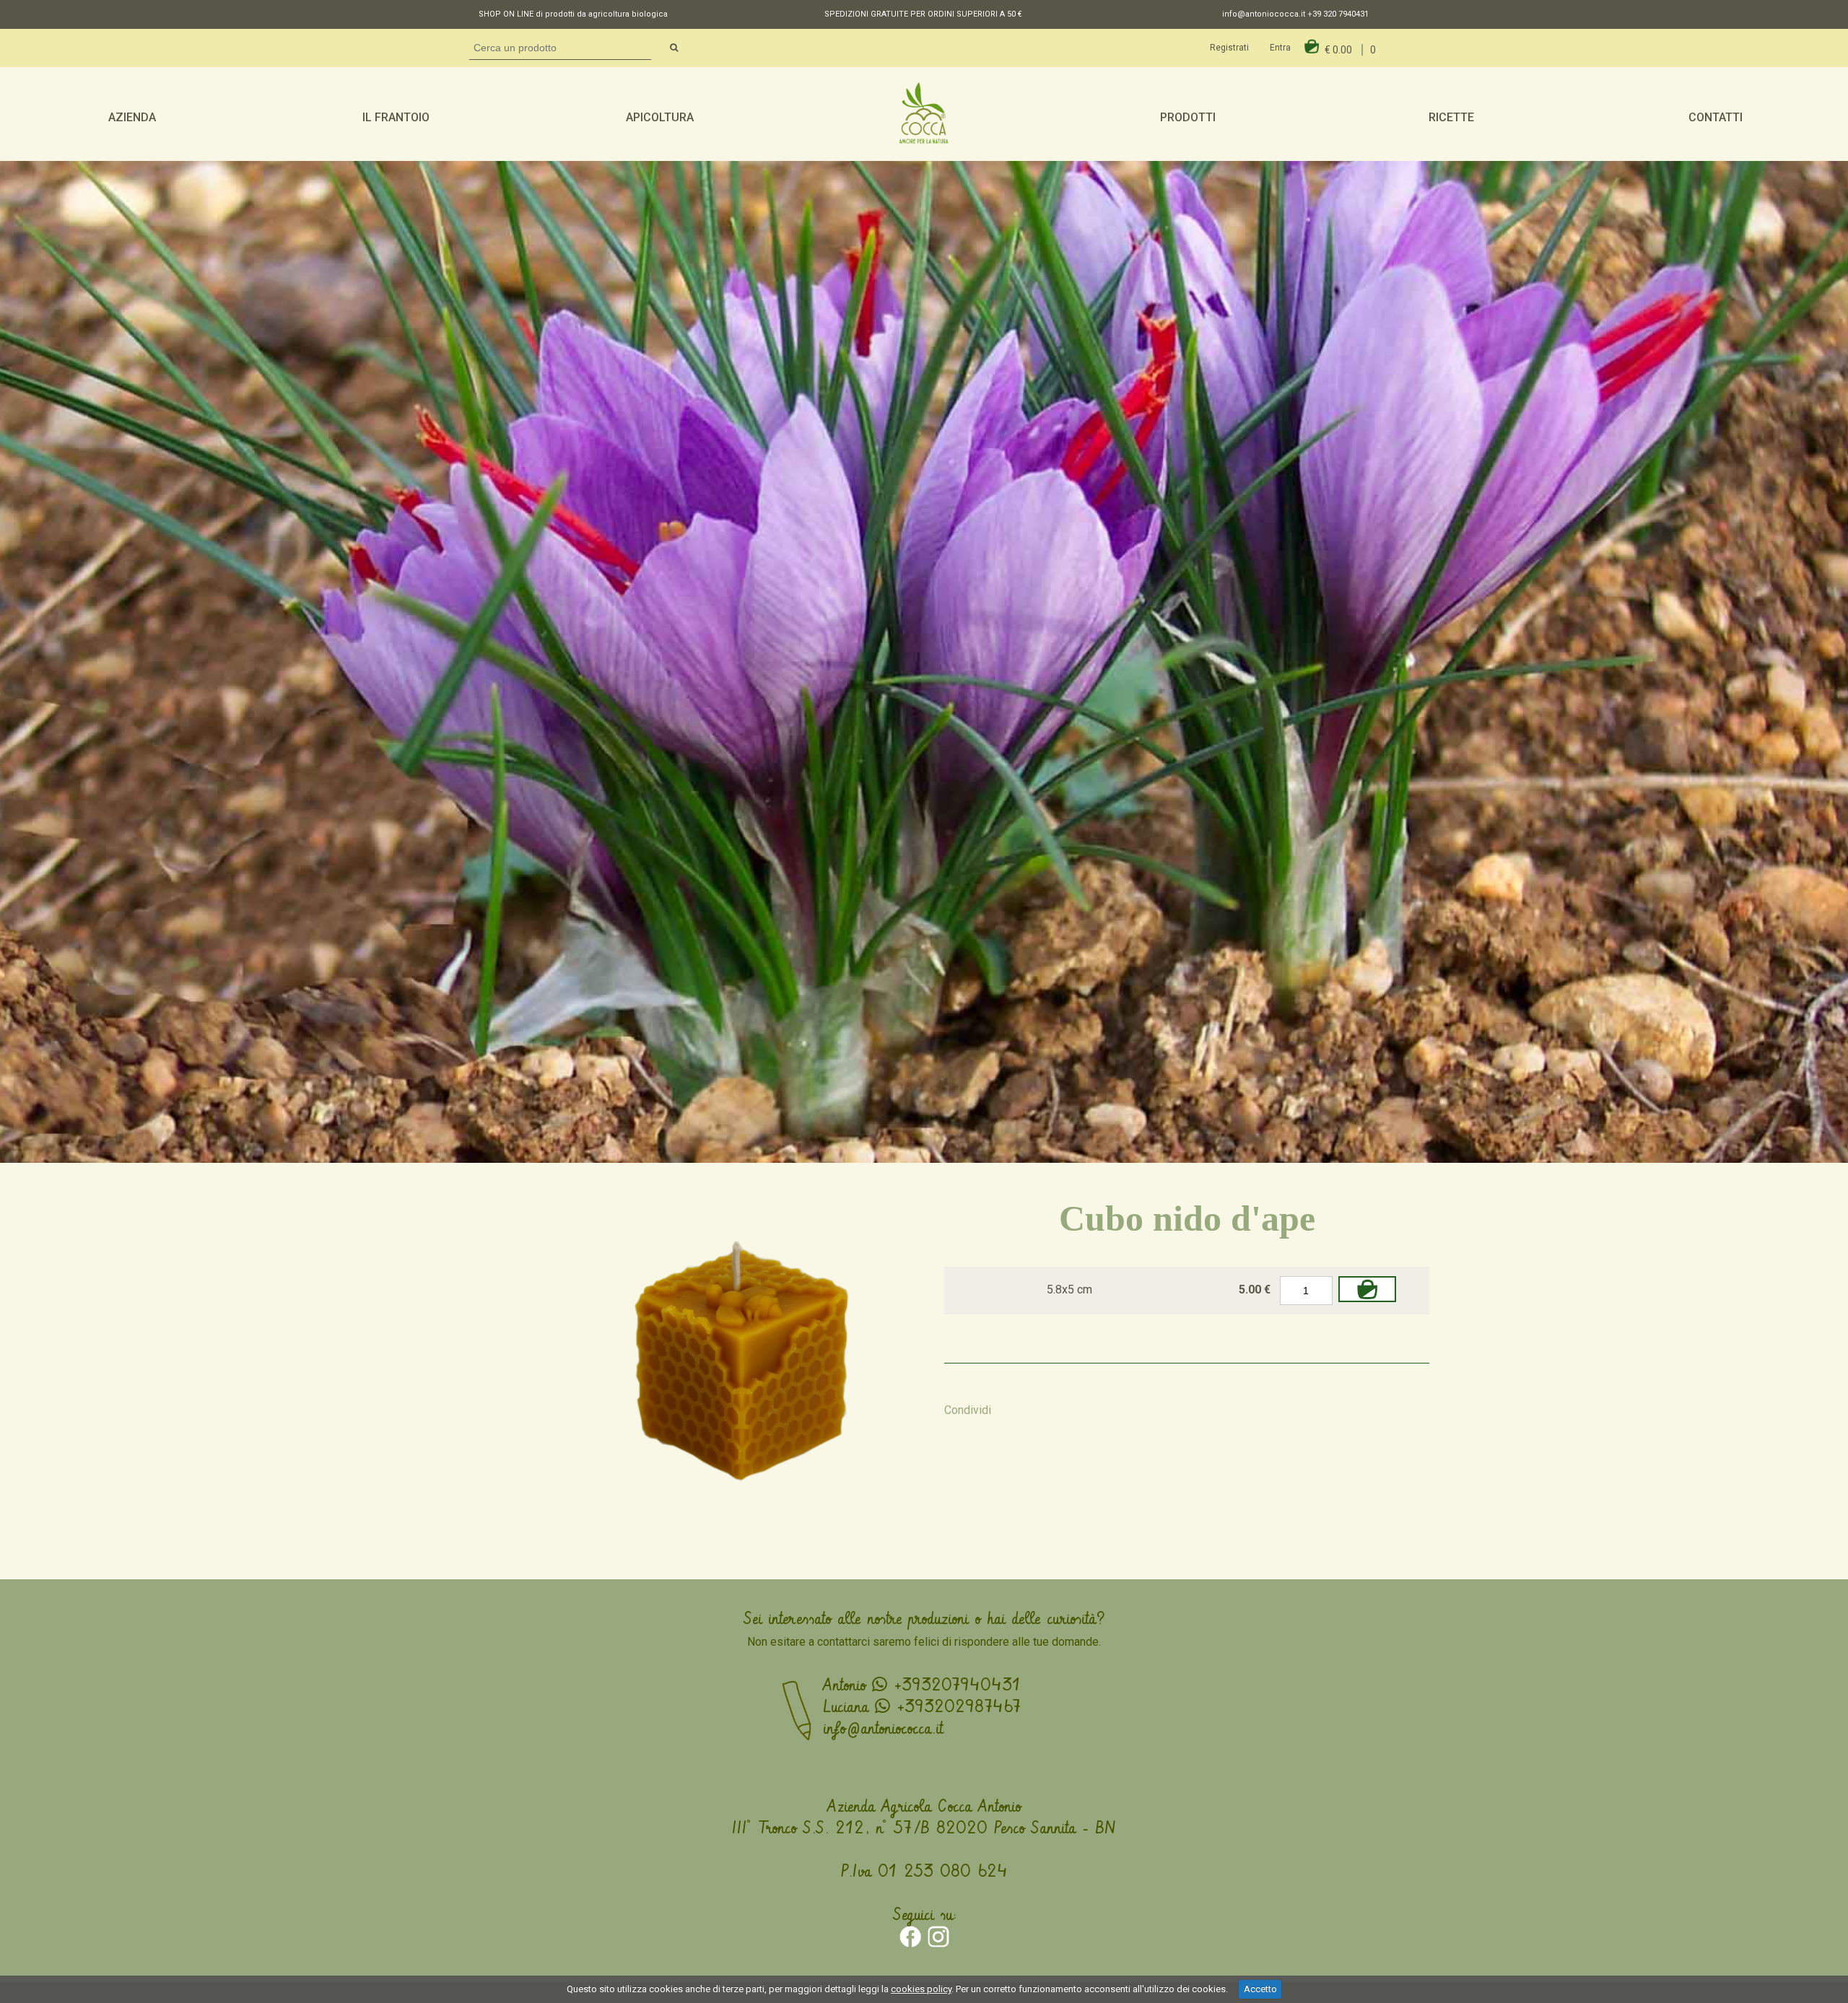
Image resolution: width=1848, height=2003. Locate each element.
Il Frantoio (396, 117)
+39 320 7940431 (1338, 14)
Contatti (1716, 117)
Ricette (1451, 117)
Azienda (132, 117)
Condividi (968, 1410)
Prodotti (1188, 117)
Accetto (1260, 1989)
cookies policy (921, 1989)
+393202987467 (955, 1707)
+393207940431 (954, 1685)
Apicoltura (660, 117)
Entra (1280, 48)
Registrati (1229, 48)
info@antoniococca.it (1264, 14)
